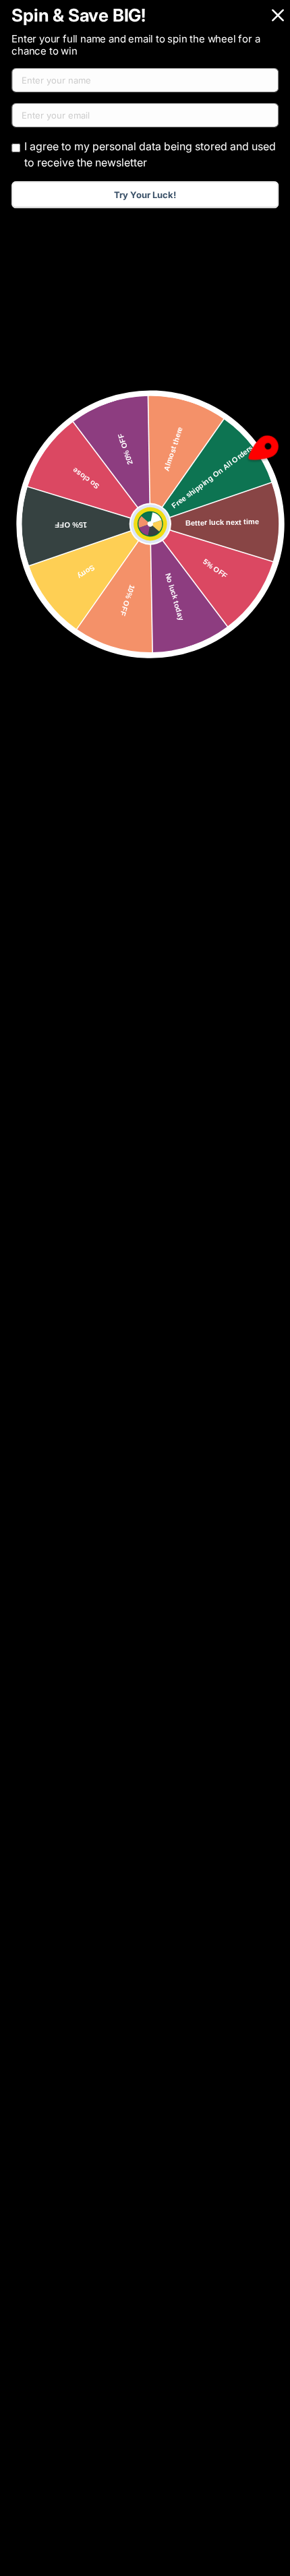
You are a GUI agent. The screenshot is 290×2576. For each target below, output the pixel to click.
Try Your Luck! (145, 195)
